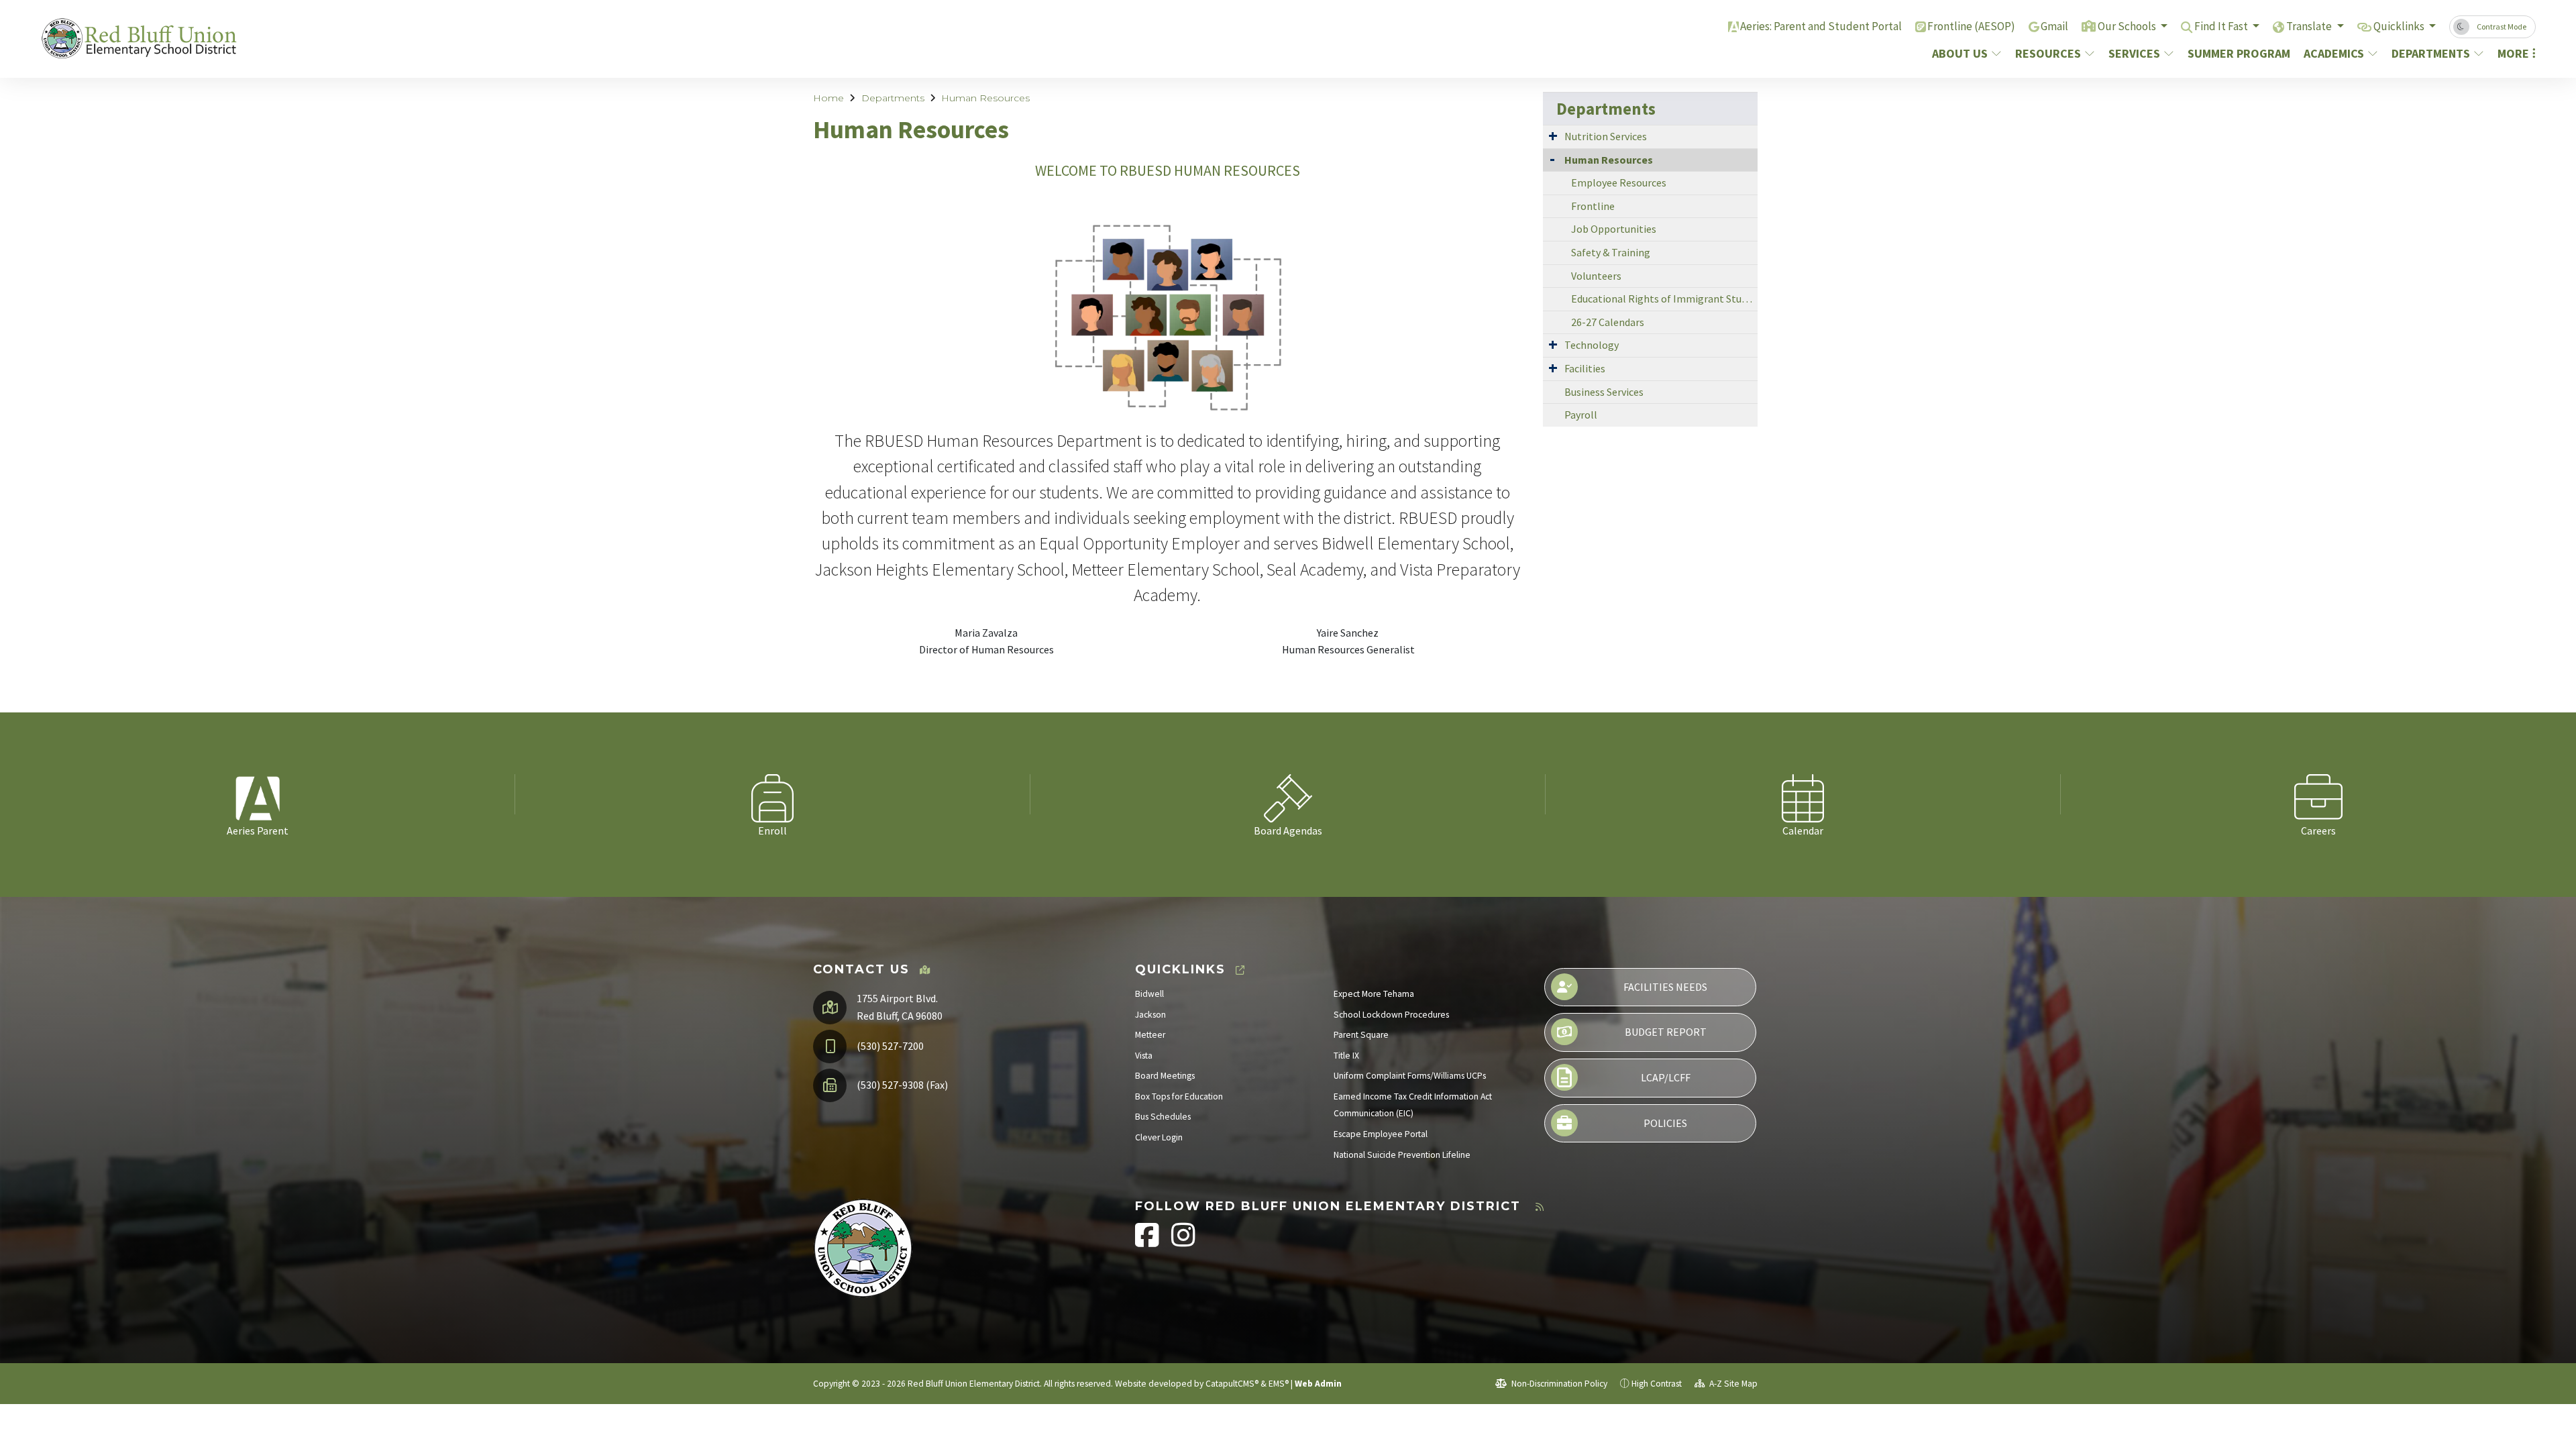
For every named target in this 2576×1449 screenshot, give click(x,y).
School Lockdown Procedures (1391, 1015)
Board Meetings (1165, 1076)
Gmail (2054, 26)
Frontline (1593, 206)
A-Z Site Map (1732, 1384)
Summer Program (2237, 53)
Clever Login (1159, 1137)
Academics (2334, 53)
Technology (1592, 345)
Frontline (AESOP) (1971, 26)
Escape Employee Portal (1381, 1134)
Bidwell (1149, 994)
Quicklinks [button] (2400, 26)
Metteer (1150, 1035)
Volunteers (1596, 276)
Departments (2431, 53)
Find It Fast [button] (2222, 26)
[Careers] (2318, 794)
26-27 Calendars (1608, 322)
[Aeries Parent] (258, 794)
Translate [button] (2310, 26)
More (2513, 53)
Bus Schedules (1163, 1117)
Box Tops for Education (1179, 1096)
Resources (2048, 53)
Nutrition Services (1606, 136)
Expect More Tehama (1374, 994)
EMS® (1279, 1384)
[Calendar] (1803, 794)
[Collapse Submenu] (1552, 159)
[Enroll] (773, 794)
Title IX (1346, 1056)
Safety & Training (1611, 252)
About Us (1960, 53)
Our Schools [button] (2128, 26)
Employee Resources (1619, 182)
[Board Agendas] (1288, 794)
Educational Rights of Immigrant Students (1664, 299)
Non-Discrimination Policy (1558, 1384)
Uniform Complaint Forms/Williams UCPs (1410, 1076)
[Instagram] (1183, 1242)
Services (2134, 53)
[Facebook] (1148, 1242)
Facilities (1585, 368)
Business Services (1604, 392)
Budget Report (1666, 1032)
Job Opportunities (1614, 229)
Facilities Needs (1665, 987)
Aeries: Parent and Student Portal (1821, 26)
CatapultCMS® (1232, 1384)
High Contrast (1657, 1384)
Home (828, 98)
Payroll (1581, 415)
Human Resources (985, 98)
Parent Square (1361, 1035)
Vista (1144, 1056)
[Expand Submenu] (1553, 136)
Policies (1665, 1123)
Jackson (1150, 1015)
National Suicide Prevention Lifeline (1402, 1155)
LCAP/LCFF (1666, 1077)
